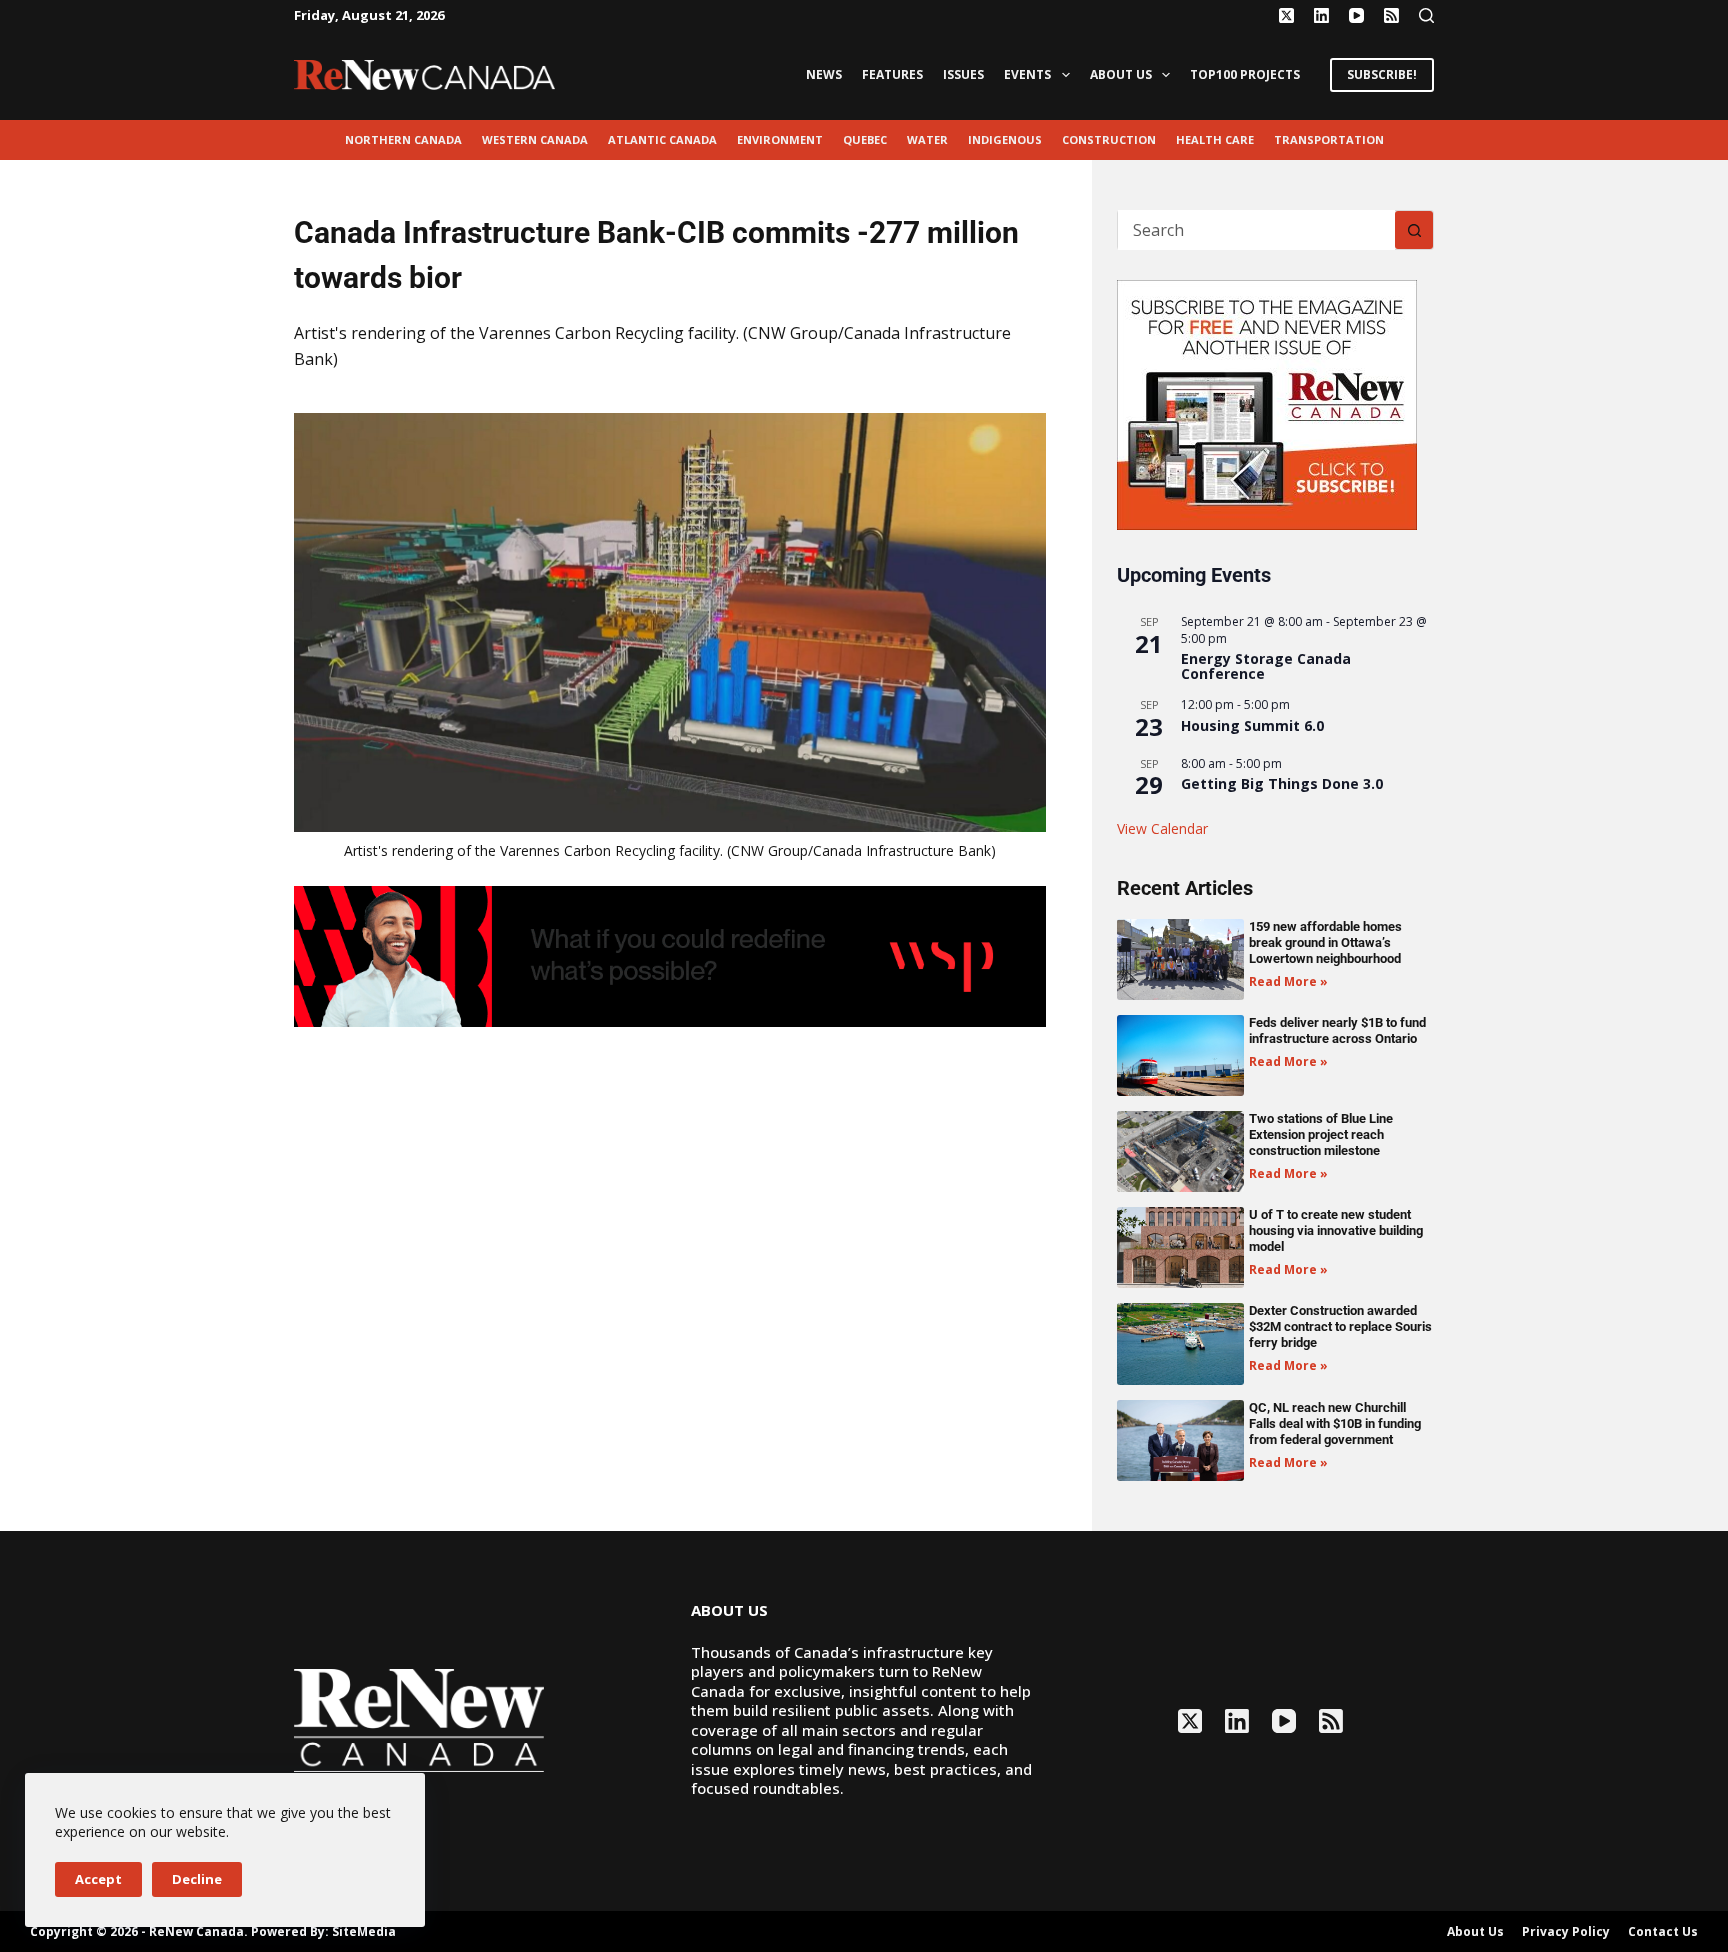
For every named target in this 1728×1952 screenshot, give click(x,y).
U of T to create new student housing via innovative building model (1336, 1230)
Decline (197, 1879)
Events (1027, 74)
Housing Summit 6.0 (1252, 725)
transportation (1329, 139)
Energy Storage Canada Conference (1266, 666)
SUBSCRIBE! (1382, 74)
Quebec (865, 139)
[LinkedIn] (1321, 15)
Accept (98, 1879)
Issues (963, 74)
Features (892, 74)
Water (927, 139)
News (824, 74)
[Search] (1426, 15)
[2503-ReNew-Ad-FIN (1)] (670, 955)
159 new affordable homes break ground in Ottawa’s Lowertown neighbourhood (1325, 942)
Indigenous (1005, 139)
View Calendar (1162, 828)
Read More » (1288, 981)
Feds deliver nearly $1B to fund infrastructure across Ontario (1337, 1030)
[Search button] (1414, 230)
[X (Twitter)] (1286, 15)
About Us (1121, 74)
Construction (1109, 139)
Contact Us (1663, 1932)
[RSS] (1391, 15)
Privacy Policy (1566, 1932)
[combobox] (1256, 230)
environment (780, 139)
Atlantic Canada (662, 139)
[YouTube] (1356, 15)
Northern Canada (403, 139)
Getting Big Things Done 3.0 (1282, 783)
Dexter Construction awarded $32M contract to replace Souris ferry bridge (1340, 1326)
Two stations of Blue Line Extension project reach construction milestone (1321, 1134)
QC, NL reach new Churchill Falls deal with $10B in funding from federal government (1335, 1423)
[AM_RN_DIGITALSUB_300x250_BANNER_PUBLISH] (1267, 403)
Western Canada (535, 139)
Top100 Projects (1245, 74)
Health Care (1215, 139)
